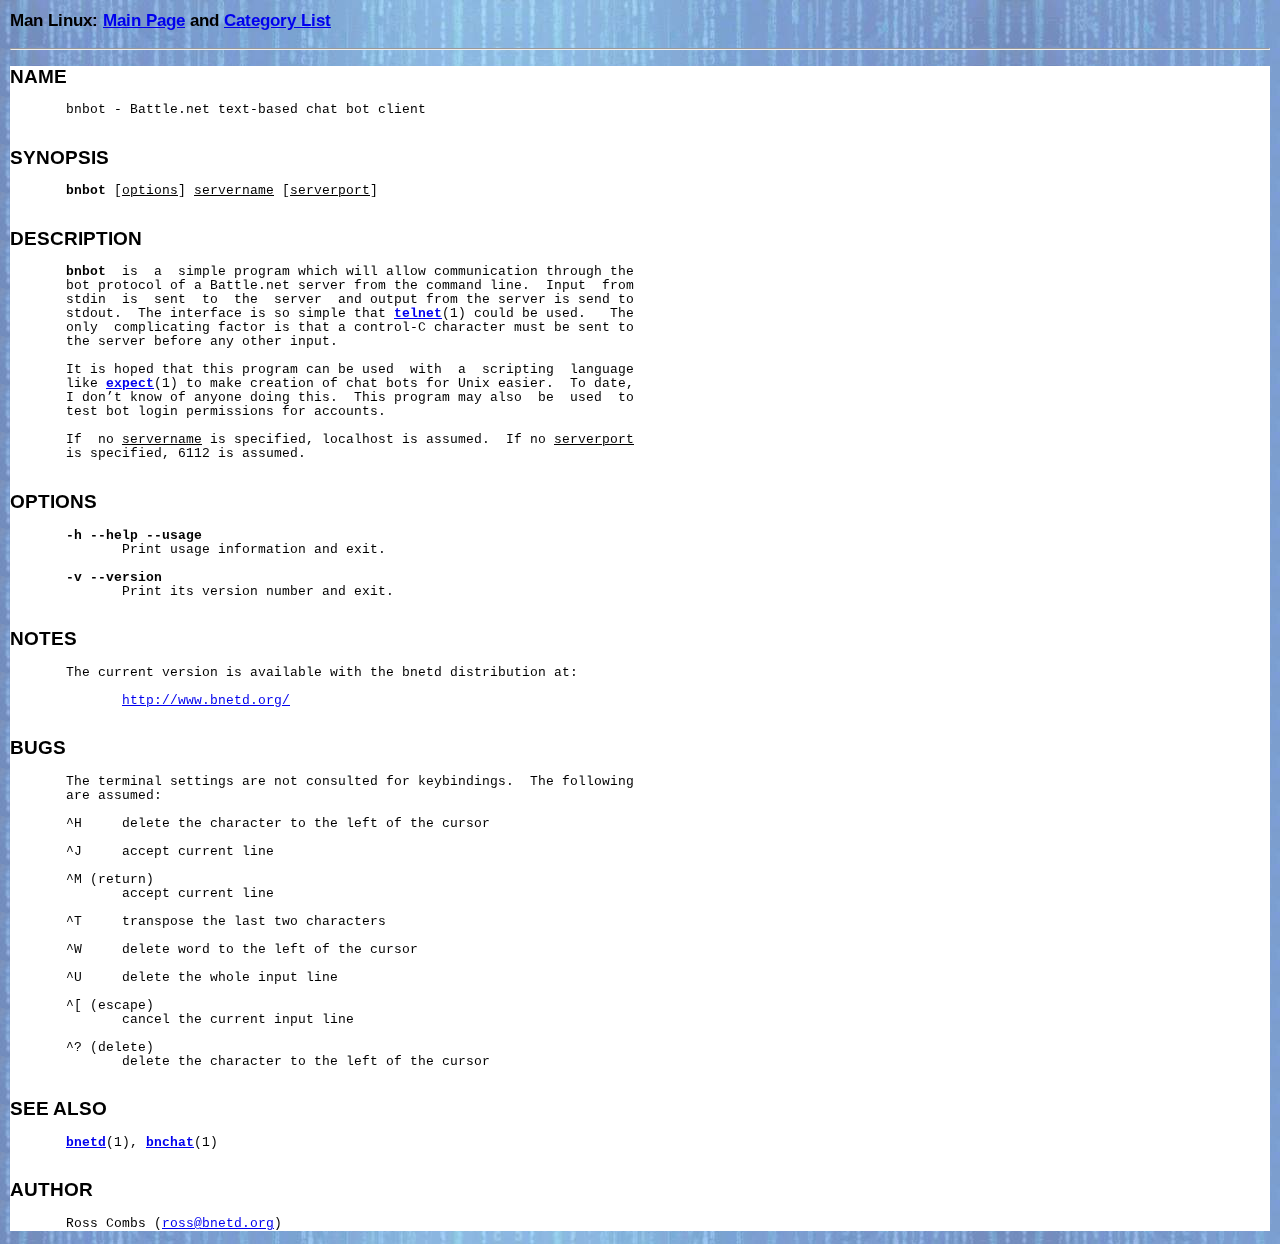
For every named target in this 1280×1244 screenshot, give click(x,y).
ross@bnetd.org (218, 1224)
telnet (418, 314)
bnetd (86, 1143)
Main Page (144, 20)
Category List (277, 20)
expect (130, 384)
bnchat (170, 1143)
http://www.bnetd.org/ (206, 701)
